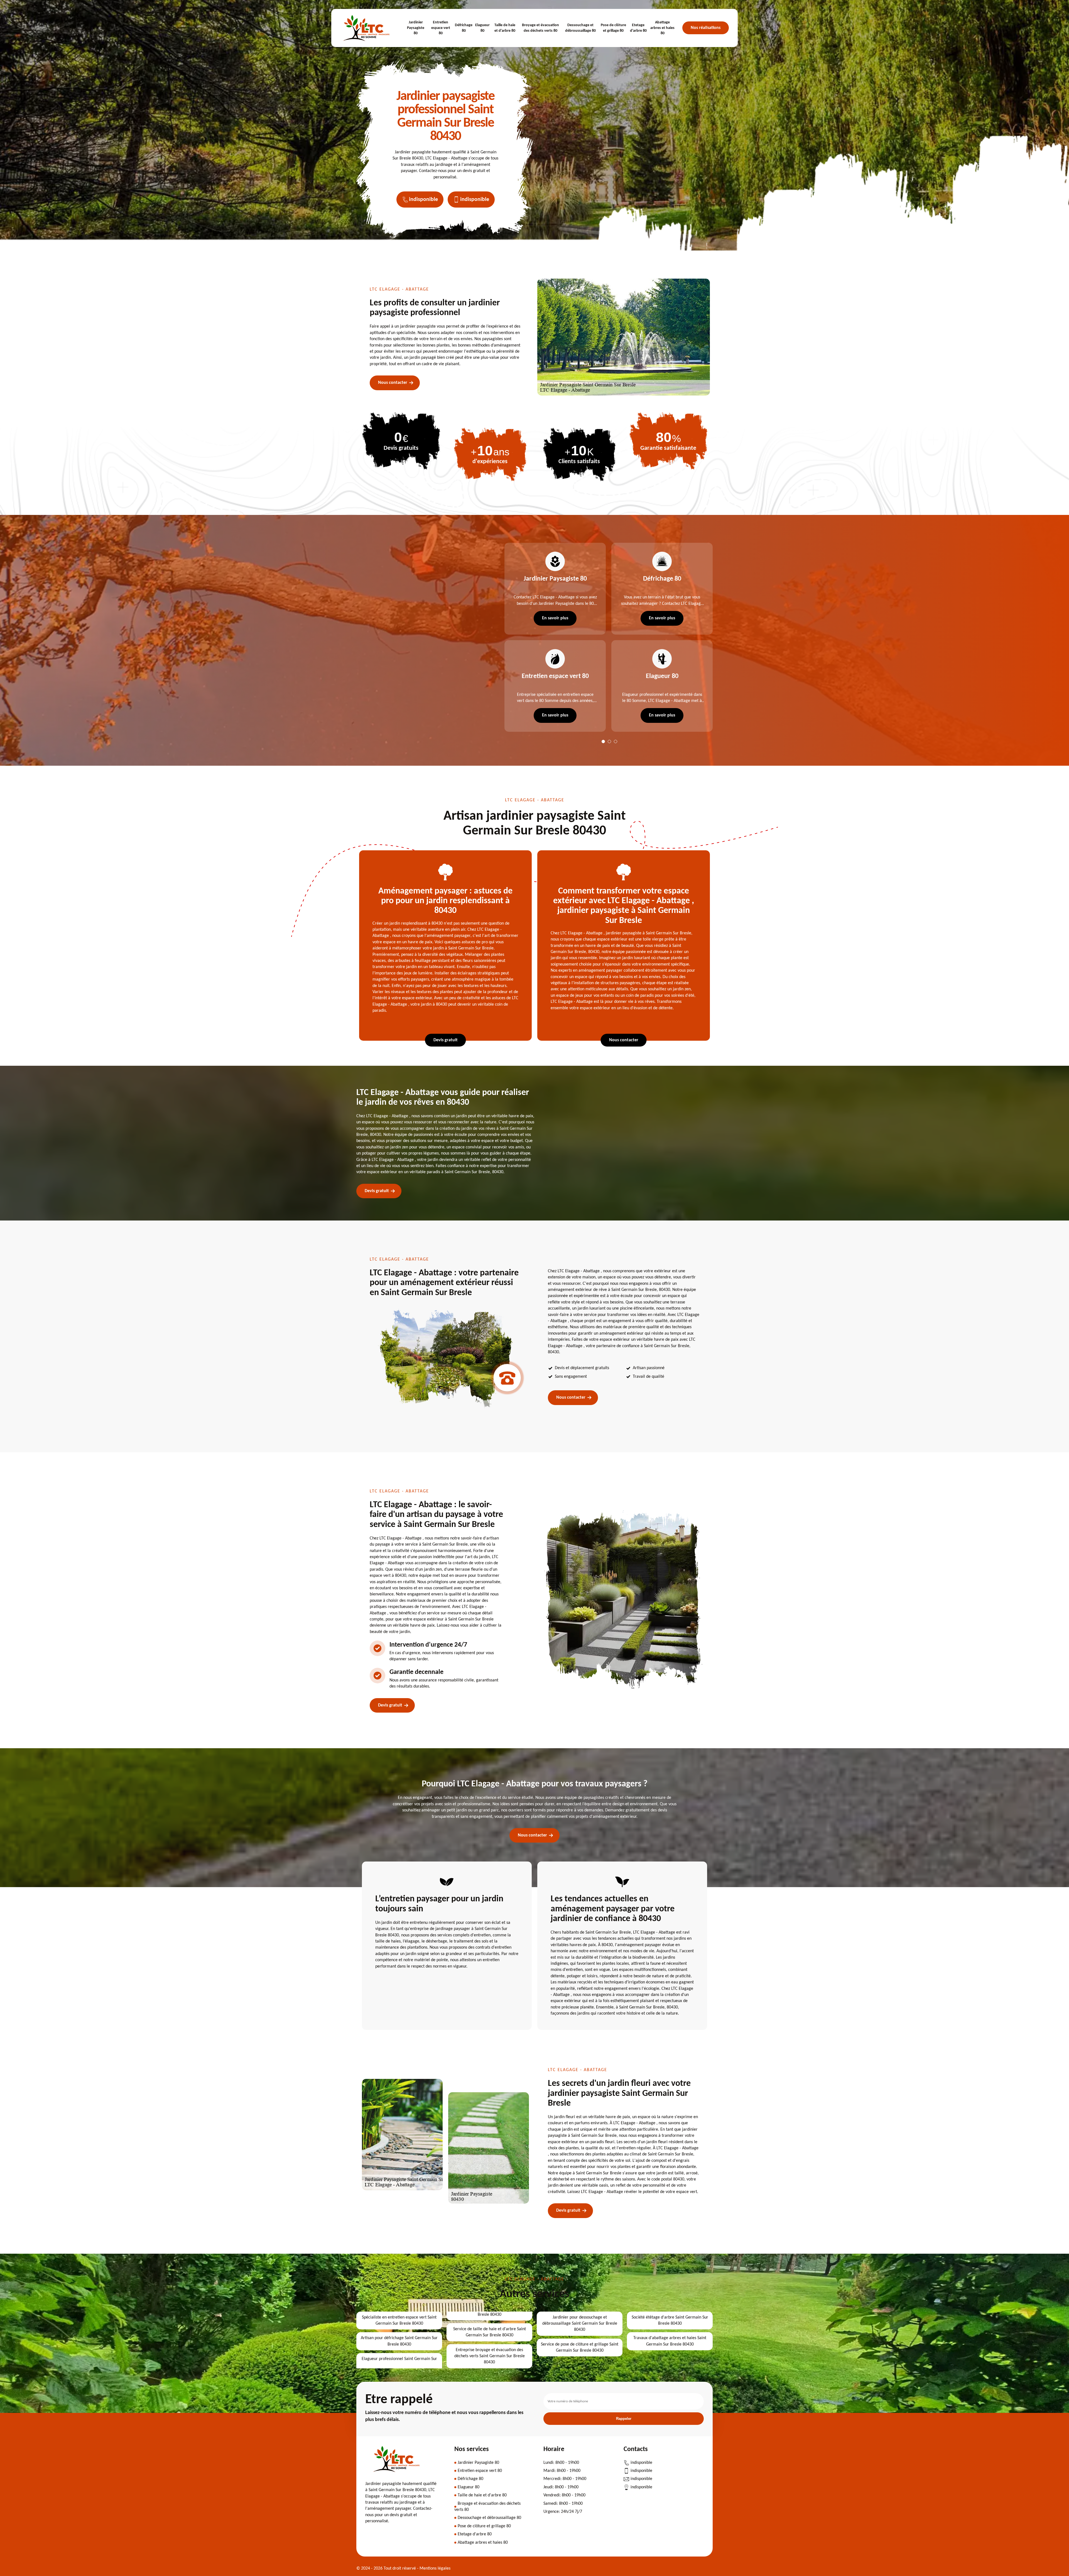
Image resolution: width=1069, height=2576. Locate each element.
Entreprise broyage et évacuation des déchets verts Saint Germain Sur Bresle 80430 (490, 2356)
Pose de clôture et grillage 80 (613, 28)
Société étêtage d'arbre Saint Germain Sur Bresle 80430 (670, 2320)
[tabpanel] (552, 637)
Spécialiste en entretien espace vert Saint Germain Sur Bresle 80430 (399, 2320)
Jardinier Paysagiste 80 (416, 28)
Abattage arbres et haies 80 (662, 28)
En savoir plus (555, 618)
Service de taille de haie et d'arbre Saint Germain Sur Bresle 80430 (490, 2332)
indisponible (423, 200)
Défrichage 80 (464, 28)
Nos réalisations (706, 28)
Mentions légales (435, 2568)
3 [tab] (616, 741)
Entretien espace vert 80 (441, 28)
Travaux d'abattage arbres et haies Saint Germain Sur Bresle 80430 (670, 2341)
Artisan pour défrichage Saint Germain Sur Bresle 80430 (399, 2341)
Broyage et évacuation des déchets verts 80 (540, 28)
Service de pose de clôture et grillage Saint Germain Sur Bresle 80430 (580, 2347)
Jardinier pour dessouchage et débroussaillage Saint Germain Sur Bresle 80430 (580, 2324)
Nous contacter (393, 383)
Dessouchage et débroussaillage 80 (580, 28)
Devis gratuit (446, 1040)
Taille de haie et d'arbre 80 (505, 28)
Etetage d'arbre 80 (638, 28)
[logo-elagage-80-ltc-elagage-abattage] (367, 28)
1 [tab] (603, 741)
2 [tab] (609, 741)
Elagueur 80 (482, 28)
